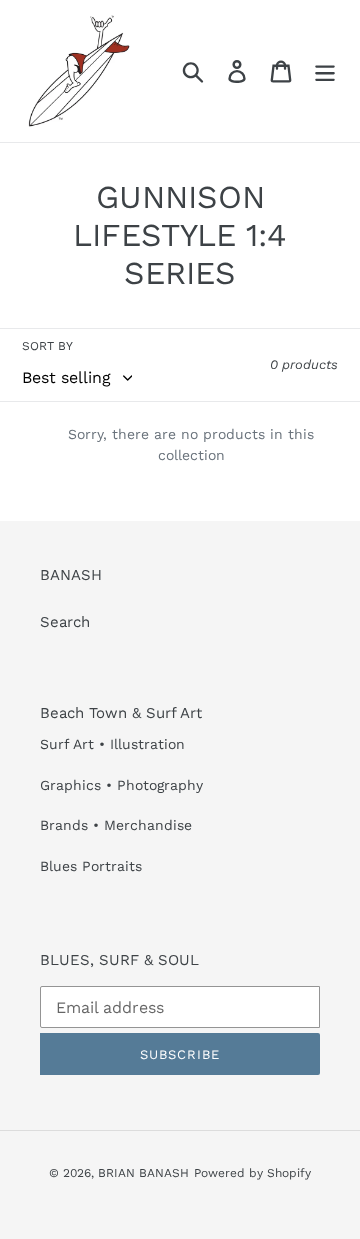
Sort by (47, 346)
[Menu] (325, 71)
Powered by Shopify (252, 1173)
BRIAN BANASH (143, 1173)
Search (65, 622)
